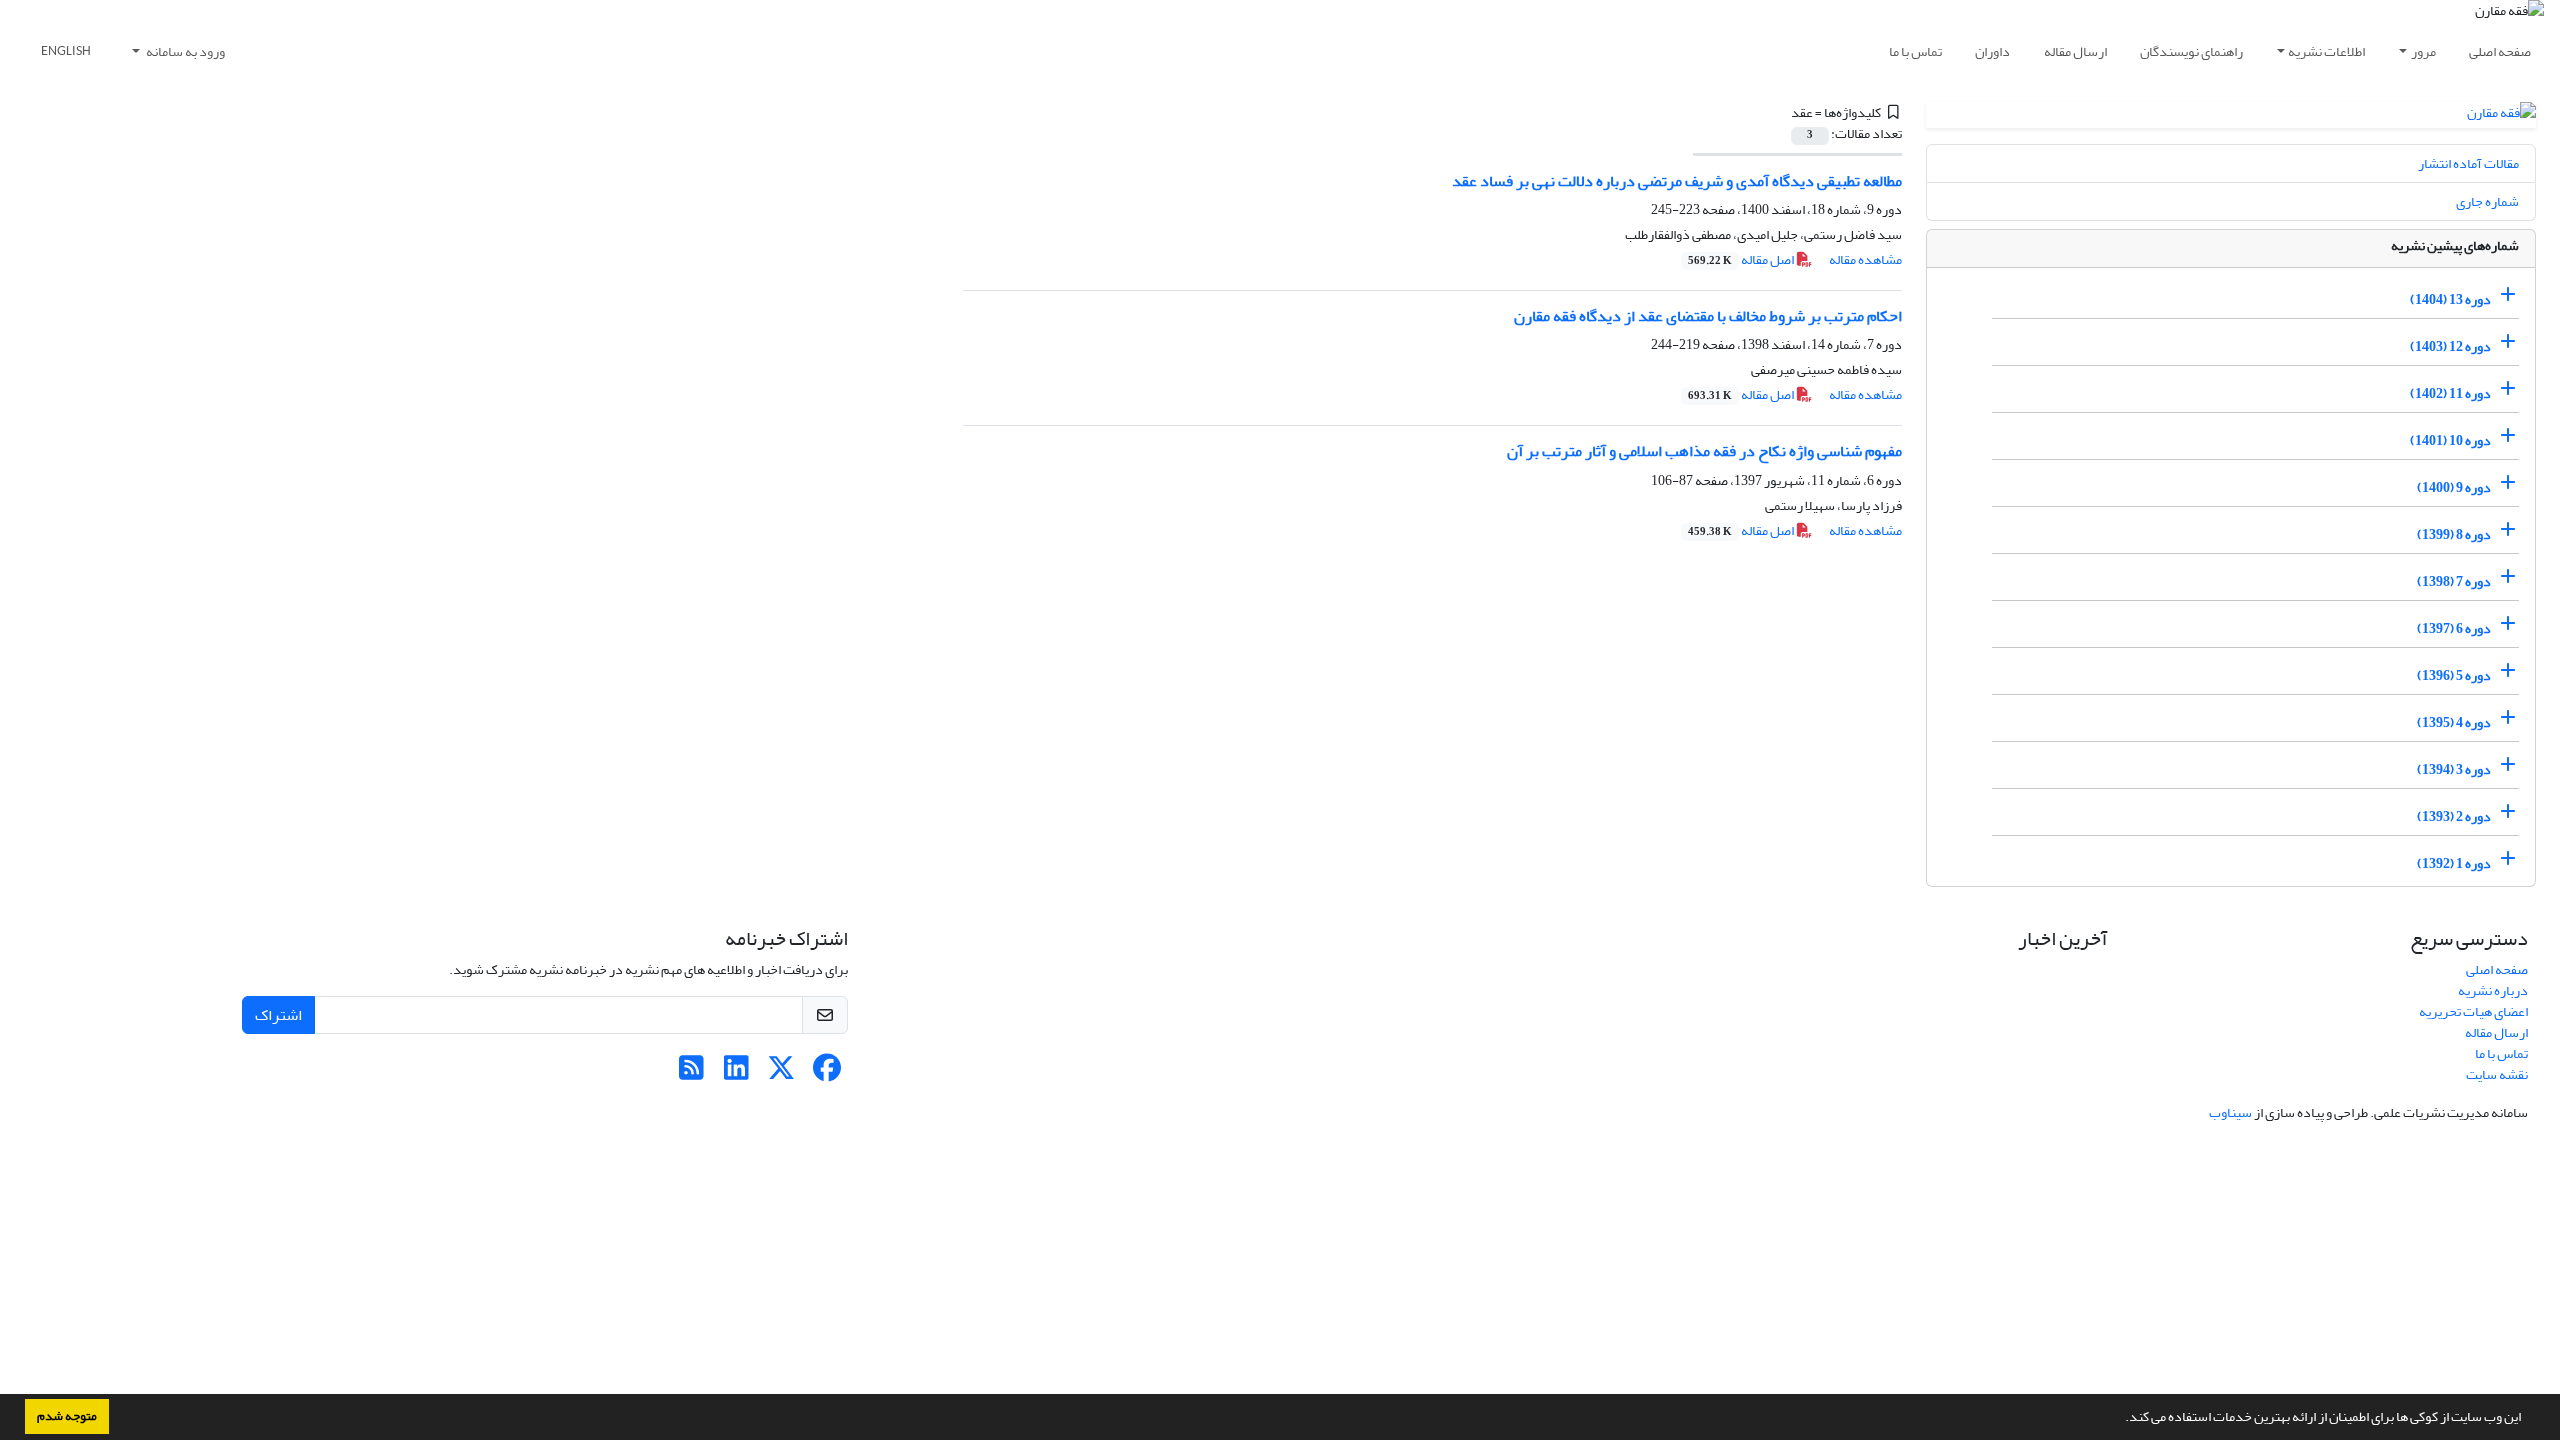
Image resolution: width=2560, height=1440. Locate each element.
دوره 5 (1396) (2454, 675)
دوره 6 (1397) (2454, 628)
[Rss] (691, 1073)
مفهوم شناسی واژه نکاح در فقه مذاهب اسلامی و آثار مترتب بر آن (1704, 451)
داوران (1992, 51)
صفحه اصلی (2500, 51)
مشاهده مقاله (1865, 259)
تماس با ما (1915, 51)
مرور (2423, 51)
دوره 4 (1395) (2454, 722)
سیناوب (2230, 1112)
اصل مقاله (1742, 259)
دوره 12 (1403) (2450, 346)
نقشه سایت (2497, 1074)
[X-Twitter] (781, 1073)
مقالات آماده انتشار (2468, 163)
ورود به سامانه (184, 51)
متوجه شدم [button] (67, 1416)
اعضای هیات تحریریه (2473, 1011)
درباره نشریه (2493, 990)
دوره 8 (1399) (2454, 534)
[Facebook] (826, 1073)
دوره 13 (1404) (2450, 299)
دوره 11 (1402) (2450, 393)
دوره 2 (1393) (2454, 816)
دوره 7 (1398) (2454, 581)
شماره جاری (2487, 201)
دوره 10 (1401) (2450, 440)
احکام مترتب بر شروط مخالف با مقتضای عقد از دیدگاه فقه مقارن (1708, 316)
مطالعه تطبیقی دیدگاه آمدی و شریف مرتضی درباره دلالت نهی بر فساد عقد (1677, 181)
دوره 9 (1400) (2454, 487)
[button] (2120, 1419)
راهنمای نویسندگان (2191, 51)
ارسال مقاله (2075, 51)
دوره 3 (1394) (2454, 769)
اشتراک (278, 1015)
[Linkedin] (736, 1073)
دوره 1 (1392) (2454, 863)
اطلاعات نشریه (2326, 51)
